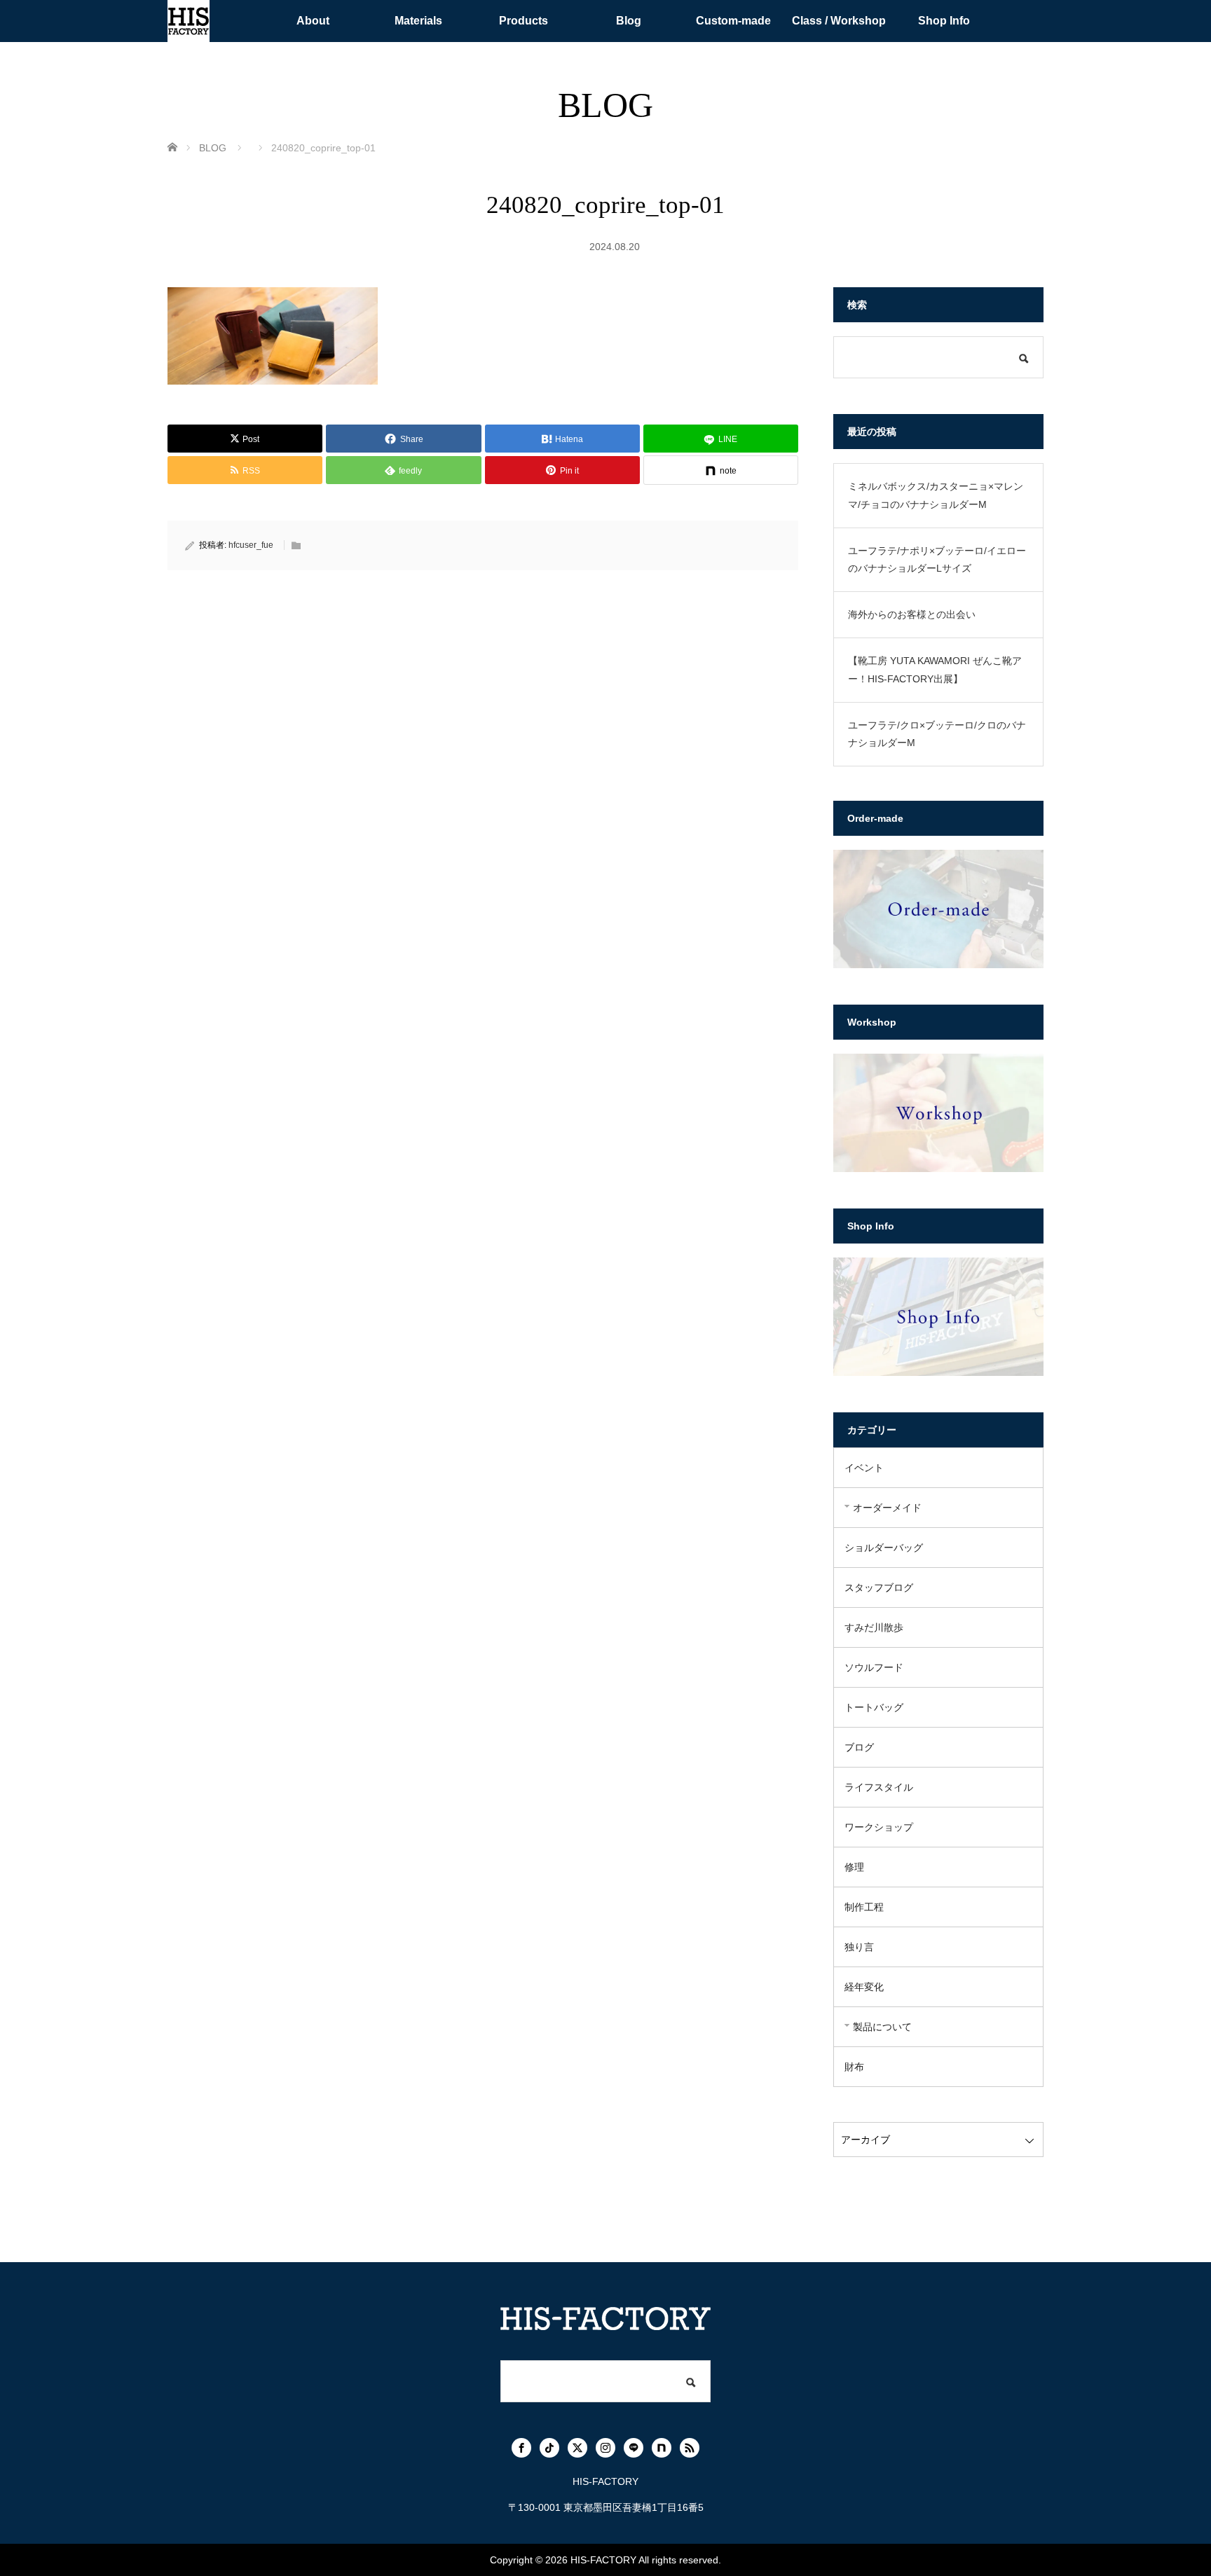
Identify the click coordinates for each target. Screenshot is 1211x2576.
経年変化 (864, 1987)
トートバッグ (874, 1707)
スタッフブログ (879, 1587)
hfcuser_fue (251, 545)
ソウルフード (874, 1667)
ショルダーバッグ (884, 1548)
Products (524, 21)
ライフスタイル (879, 1787)
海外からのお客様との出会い (912, 614)
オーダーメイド (887, 1508)
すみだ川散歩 (874, 1627)
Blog (629, 21)
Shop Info (944, 21)
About (313, 21)
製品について (882, 2027)
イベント (864, 1468)
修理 (854, 1867)
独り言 (859, 1947)
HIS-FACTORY (603, 2560)
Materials (418, 21)
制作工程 (864, 1907)
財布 (854, 2067)
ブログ (859, 1747)
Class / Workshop (839, 21)
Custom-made (733, 21)
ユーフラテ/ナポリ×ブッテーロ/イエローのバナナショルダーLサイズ (937, 559)
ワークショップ (879, 1827)
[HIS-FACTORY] (189, 21)
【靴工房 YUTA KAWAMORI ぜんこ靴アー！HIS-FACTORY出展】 (935, 669)
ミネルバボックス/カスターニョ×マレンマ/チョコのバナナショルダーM (936, 495)
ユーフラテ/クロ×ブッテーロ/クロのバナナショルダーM (937, 734)
